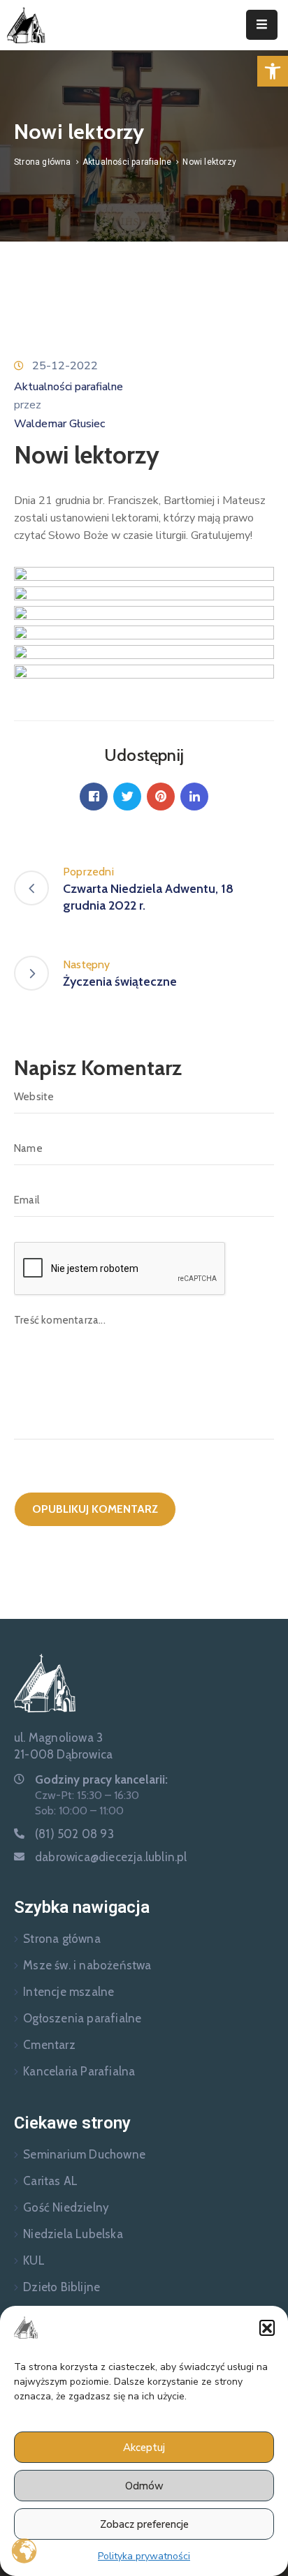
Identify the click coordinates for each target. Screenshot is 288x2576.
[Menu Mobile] (262, 25)
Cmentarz (49, 2045)
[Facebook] (94, 797)
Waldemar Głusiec (59, 424)
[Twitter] (127, 797)
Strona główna (43, 162)
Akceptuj (144, 2448)
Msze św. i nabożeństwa (87, 1965)
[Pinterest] (161, 797)
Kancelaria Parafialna (79, 2071)
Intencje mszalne (69, 1992)
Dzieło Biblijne (62, 2287)
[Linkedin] (194, 797)
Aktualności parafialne (127, 162)
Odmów (144, 2486)
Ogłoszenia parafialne (82, 2018)
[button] (273, 71)
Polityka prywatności (144, 2556)
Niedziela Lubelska (73, 2234)
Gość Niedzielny (66, 2207)
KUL (34, 2260)
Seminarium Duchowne (84, 2154)
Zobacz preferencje (144, 2524)
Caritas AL (50, 2181)
